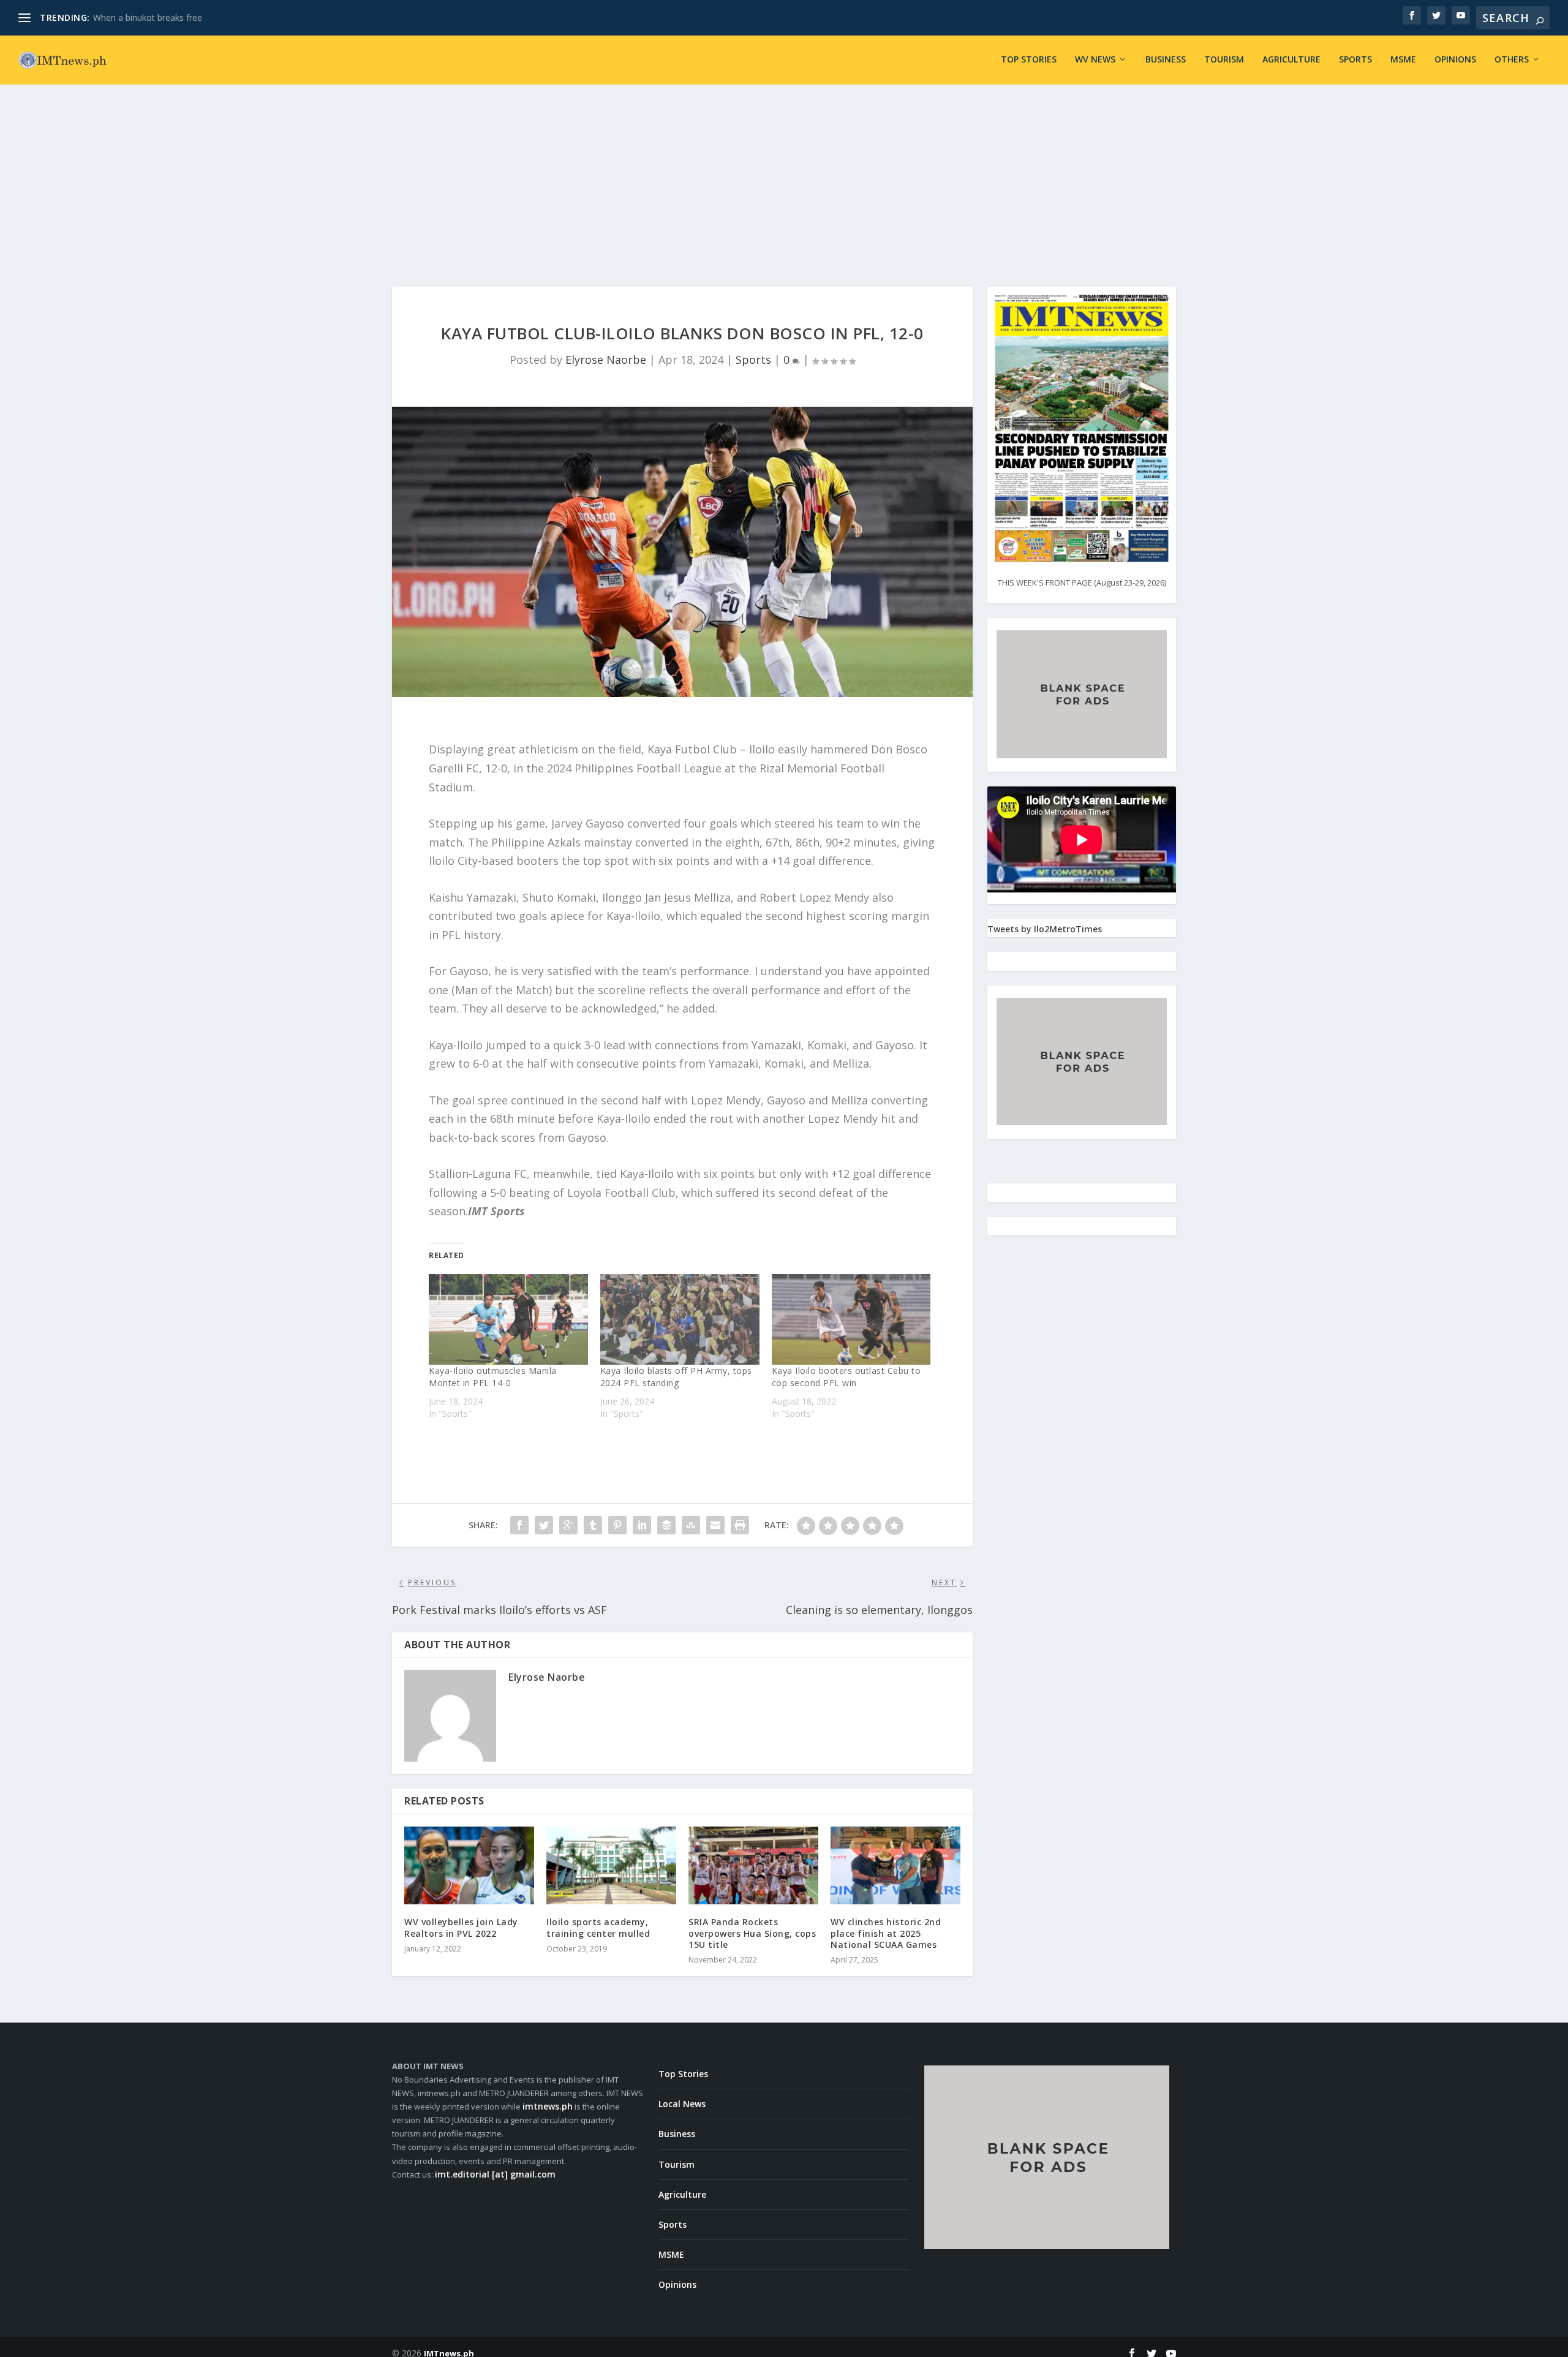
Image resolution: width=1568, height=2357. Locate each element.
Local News (682, 2104)
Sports (1355, 60)
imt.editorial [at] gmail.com (495, 2174)
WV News (1095, 60)
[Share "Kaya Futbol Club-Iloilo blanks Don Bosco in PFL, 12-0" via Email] (715, 1525)
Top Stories (1029, 60)
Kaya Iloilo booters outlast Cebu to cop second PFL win (846, 1377)
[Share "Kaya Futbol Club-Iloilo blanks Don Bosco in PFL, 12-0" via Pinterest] (617, 1525)
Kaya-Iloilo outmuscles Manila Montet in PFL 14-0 (493, 1377)
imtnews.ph (548, 2106)
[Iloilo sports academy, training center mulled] (611, 1865)
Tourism (1224, 60)
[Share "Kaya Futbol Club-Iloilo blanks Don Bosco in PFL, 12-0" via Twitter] (544, 1525)
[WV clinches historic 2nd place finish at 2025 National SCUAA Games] (895, 1865)
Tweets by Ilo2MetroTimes (1045, 929)
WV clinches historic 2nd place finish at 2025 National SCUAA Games (886, 1933)
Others (1512, 60)
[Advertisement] (784, 176)
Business (1166, 60)
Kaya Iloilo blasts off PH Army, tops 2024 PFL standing (676, 1377)
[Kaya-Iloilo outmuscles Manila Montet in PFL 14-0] (508, 1319)
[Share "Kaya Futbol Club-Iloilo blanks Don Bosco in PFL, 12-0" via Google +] (568, 1525)
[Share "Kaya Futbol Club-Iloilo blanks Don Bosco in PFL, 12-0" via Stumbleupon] (691, 1525)
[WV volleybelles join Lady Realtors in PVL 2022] (469, 1865)
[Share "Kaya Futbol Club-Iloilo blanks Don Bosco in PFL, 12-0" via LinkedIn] (642, 1525)
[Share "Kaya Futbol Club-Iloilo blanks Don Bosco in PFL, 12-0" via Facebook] (519, 1525)
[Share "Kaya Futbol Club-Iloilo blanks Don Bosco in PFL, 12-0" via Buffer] (666, 1525)
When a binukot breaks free (148, 17)
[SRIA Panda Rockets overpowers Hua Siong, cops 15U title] (753, 1865)
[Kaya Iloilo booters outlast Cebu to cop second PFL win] (851, 1319)
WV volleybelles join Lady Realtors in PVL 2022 (461, 1927)
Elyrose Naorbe (606, 360)
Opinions (1455, 60)
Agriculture (1291, 60)
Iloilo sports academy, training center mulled (598, 1927)
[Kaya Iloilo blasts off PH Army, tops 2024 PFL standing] (680, 1319)
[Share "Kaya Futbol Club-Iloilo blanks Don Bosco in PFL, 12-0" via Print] (740, 1525)
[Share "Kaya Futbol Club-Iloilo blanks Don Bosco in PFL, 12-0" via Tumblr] (593, 1525)
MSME (1403, 60)
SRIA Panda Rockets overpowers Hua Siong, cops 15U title (752, 1933)
